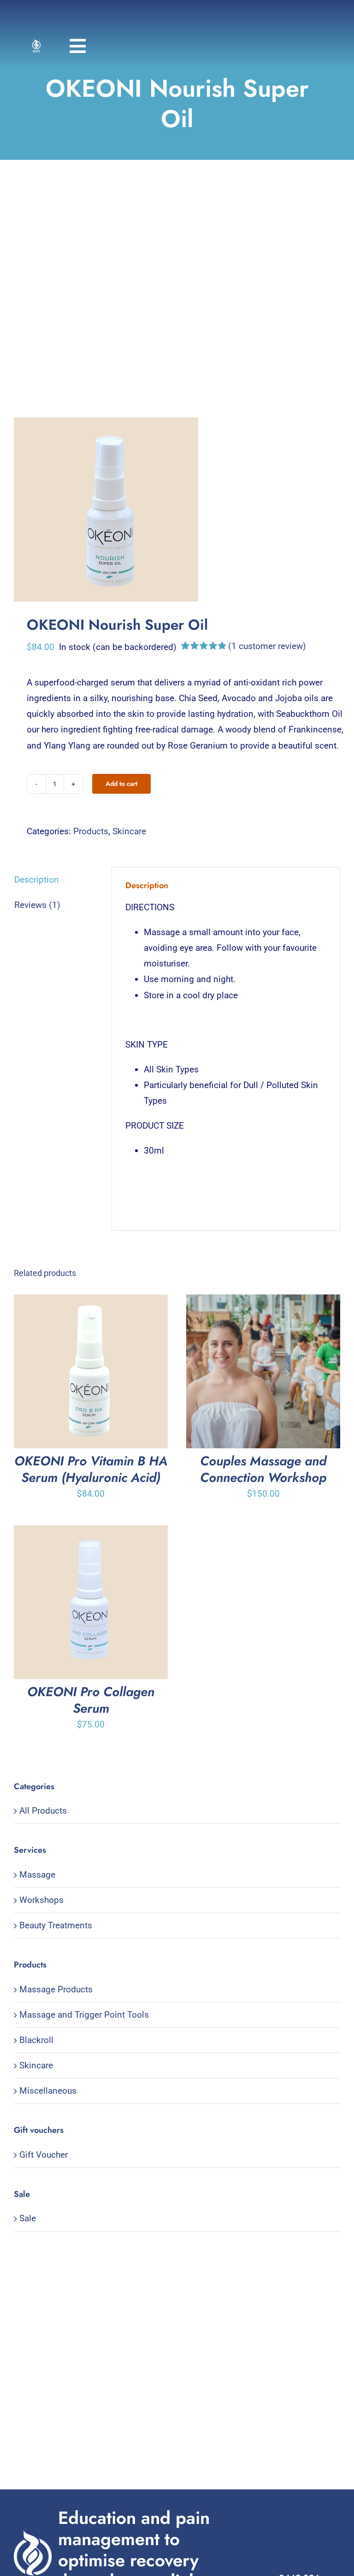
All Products (43, 1811)
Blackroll (36, 2040)
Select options (243, 1374)
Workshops (41, 1900)
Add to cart (121, 784)
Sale (28, 2218)
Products (91, 831)
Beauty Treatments (56, 1925)
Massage (37, 1875)
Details (119, 1374)
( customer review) (267, 646)
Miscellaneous (48, 2091)
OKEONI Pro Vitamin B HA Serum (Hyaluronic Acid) (91, 1469)
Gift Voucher (44, 2155)
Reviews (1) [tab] (37, 905)
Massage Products (56, 1989)
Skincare (129, 831)
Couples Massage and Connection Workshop (263, 1469)
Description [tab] (37, 880)
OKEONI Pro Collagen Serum (91, 1700)
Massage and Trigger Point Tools (84, 2015)
